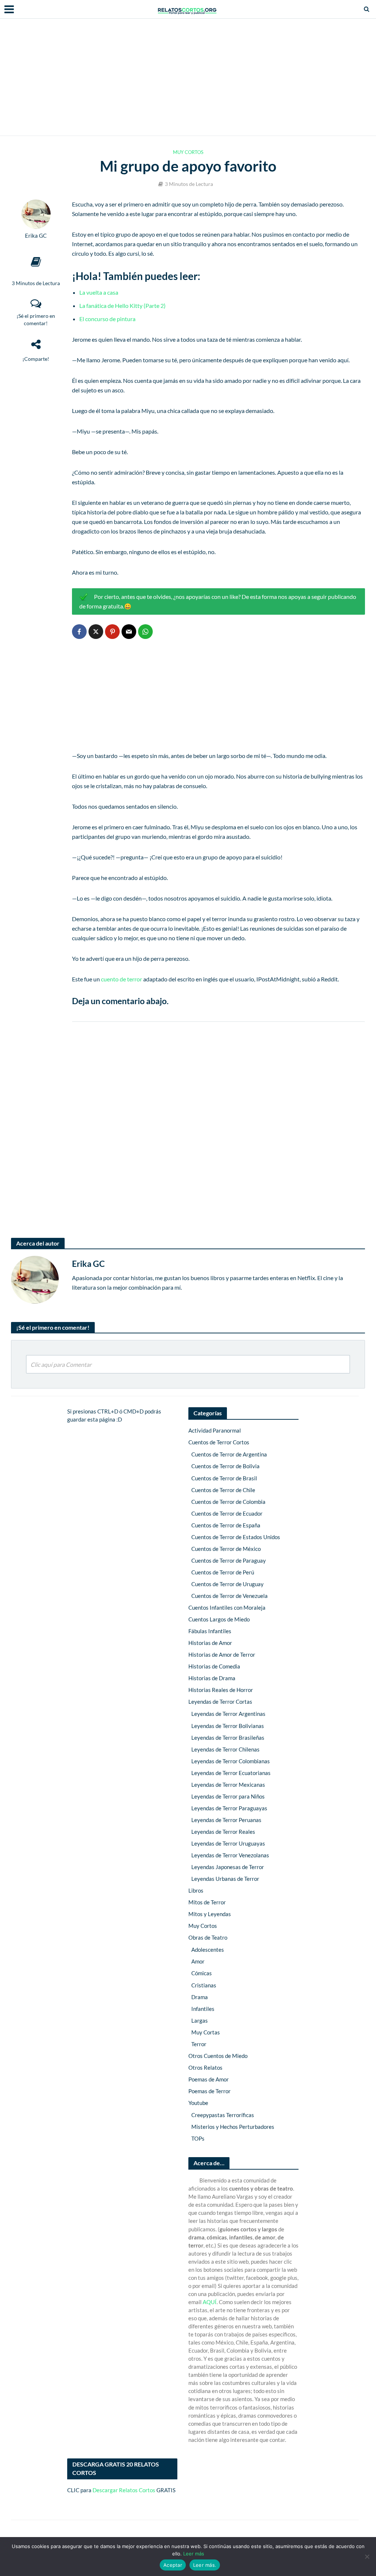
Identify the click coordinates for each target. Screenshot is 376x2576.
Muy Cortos (188, 152)
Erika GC (36, 236)
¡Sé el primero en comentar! (36, 319)
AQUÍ (210, 2302)
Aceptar (173, 2565)
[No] (367, 2557)
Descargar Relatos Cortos (124, 2490)
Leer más (194, 2554)
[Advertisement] (188, 77)
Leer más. (205, 2565)
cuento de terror (122, 979)
